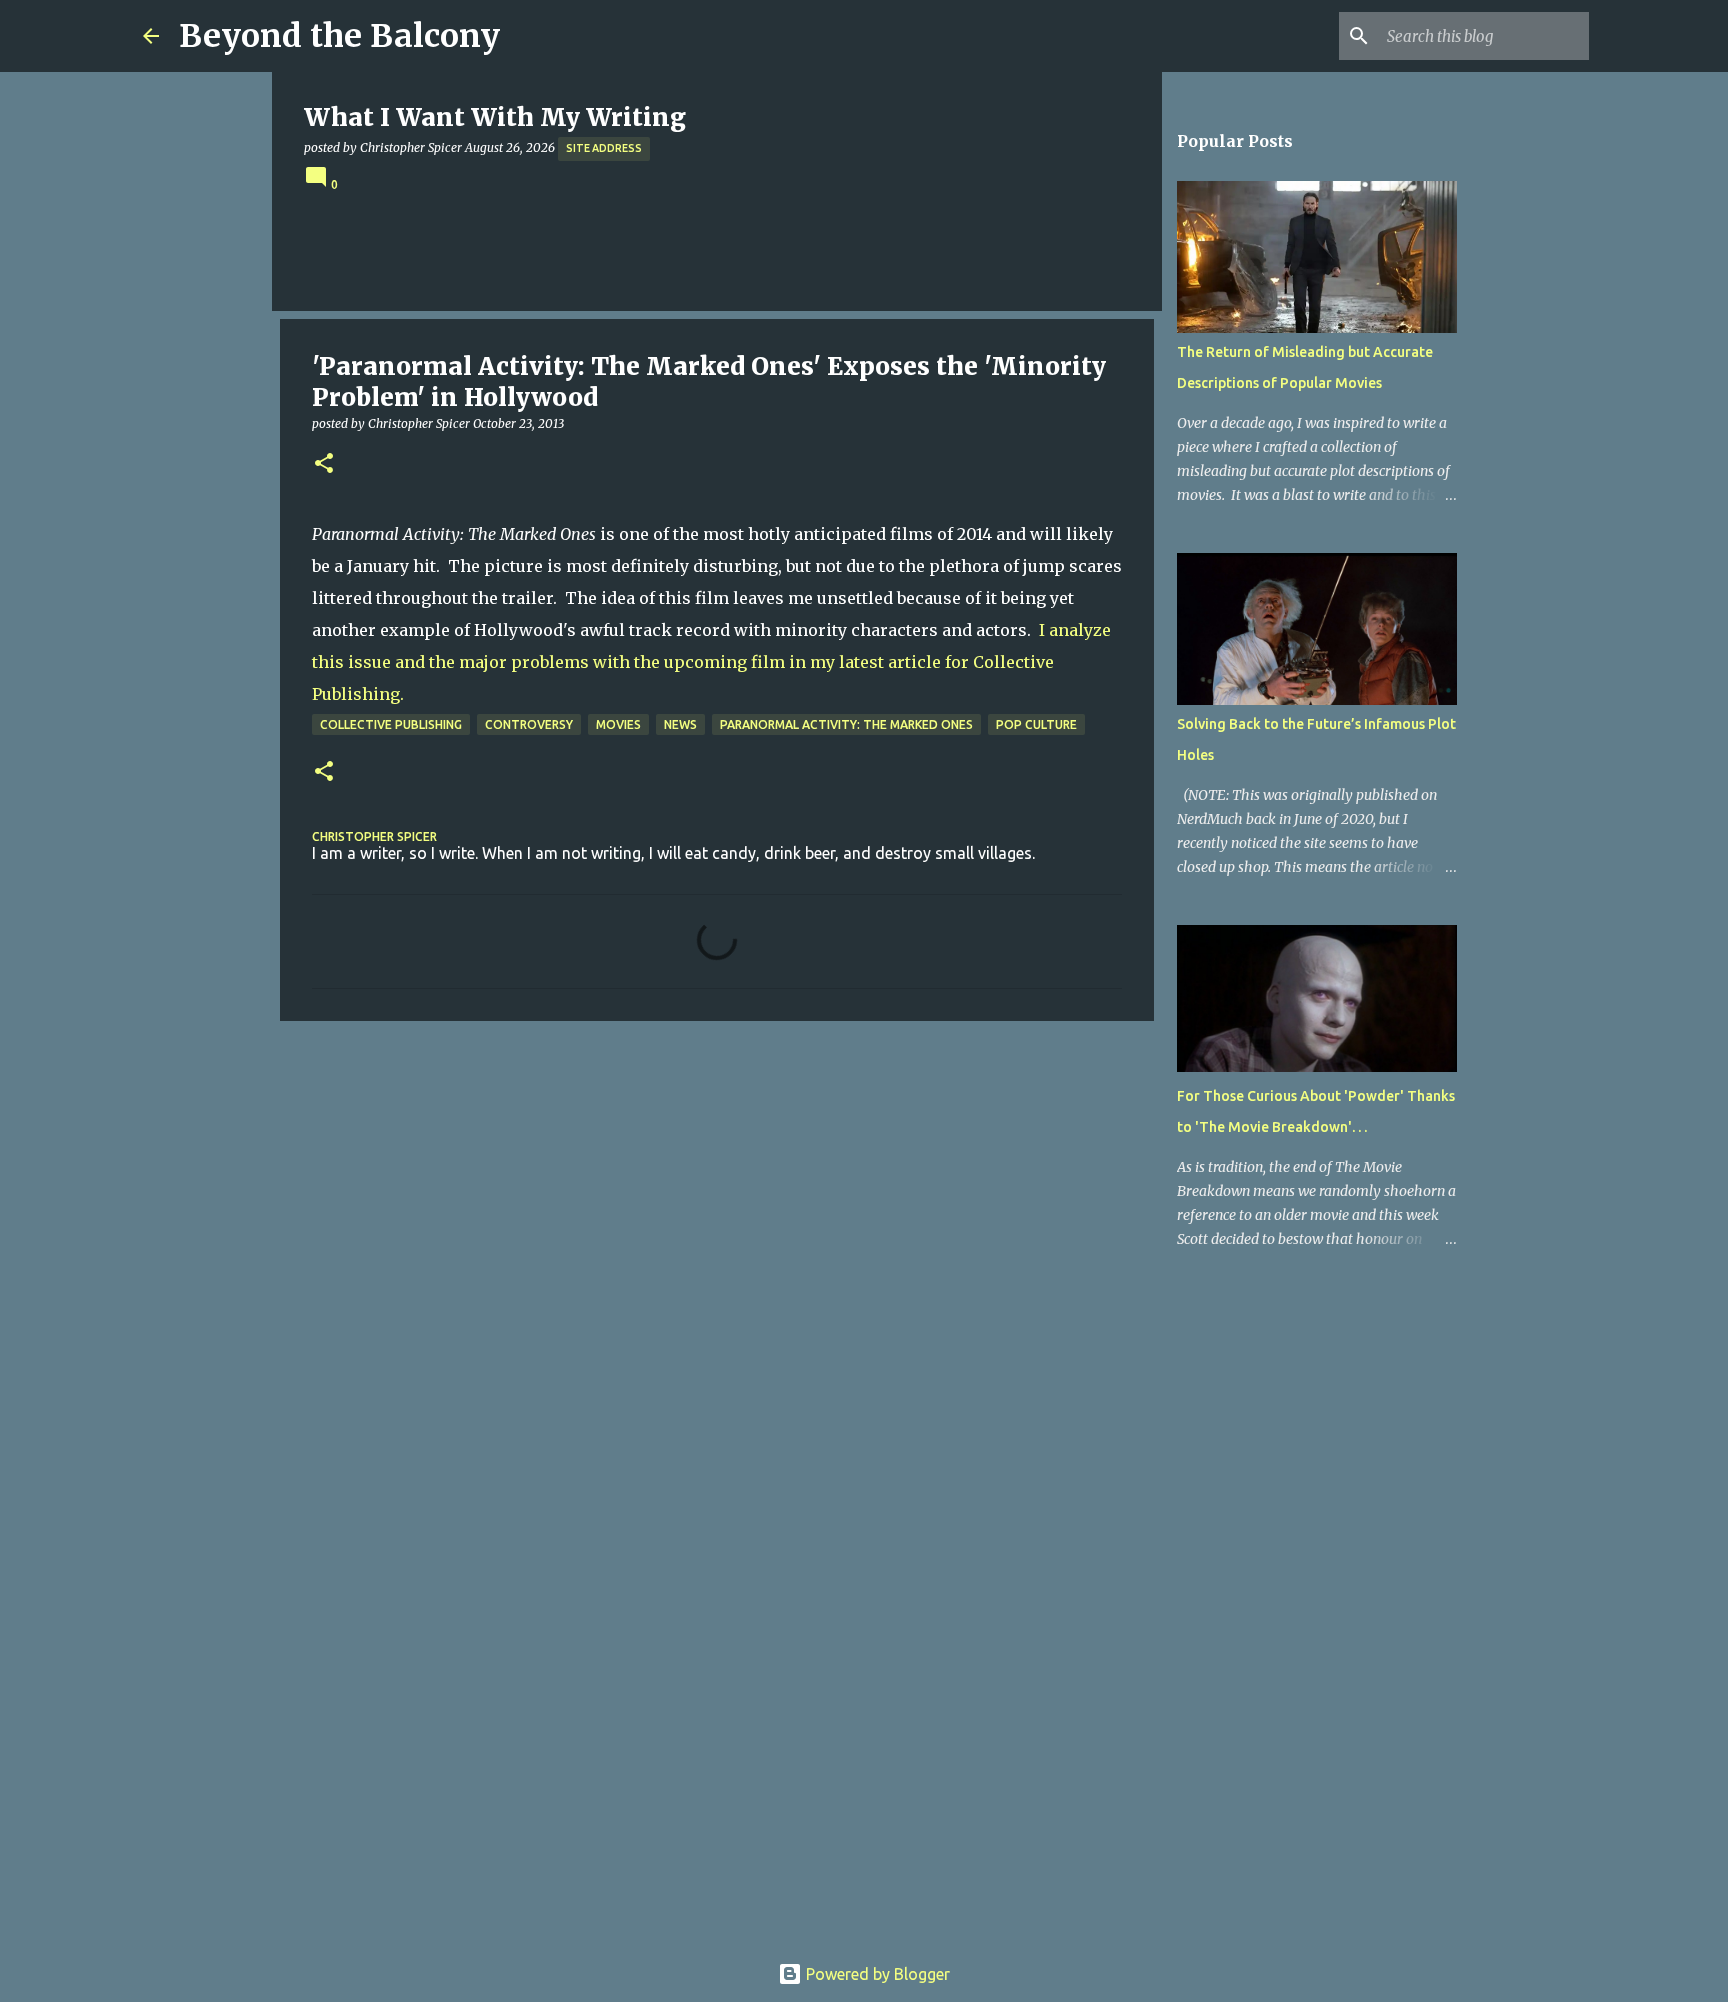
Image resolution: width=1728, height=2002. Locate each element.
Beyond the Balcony (339, 36)
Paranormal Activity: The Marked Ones (846, 724)
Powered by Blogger (876, 1974)
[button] (324, 464)
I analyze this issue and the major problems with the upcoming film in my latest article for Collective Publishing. (711, 662)
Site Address (604, 148)
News (680, 724)
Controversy (529, 724)
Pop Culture (1036, 724)
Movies (618, 724)
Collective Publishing (391, 724)
